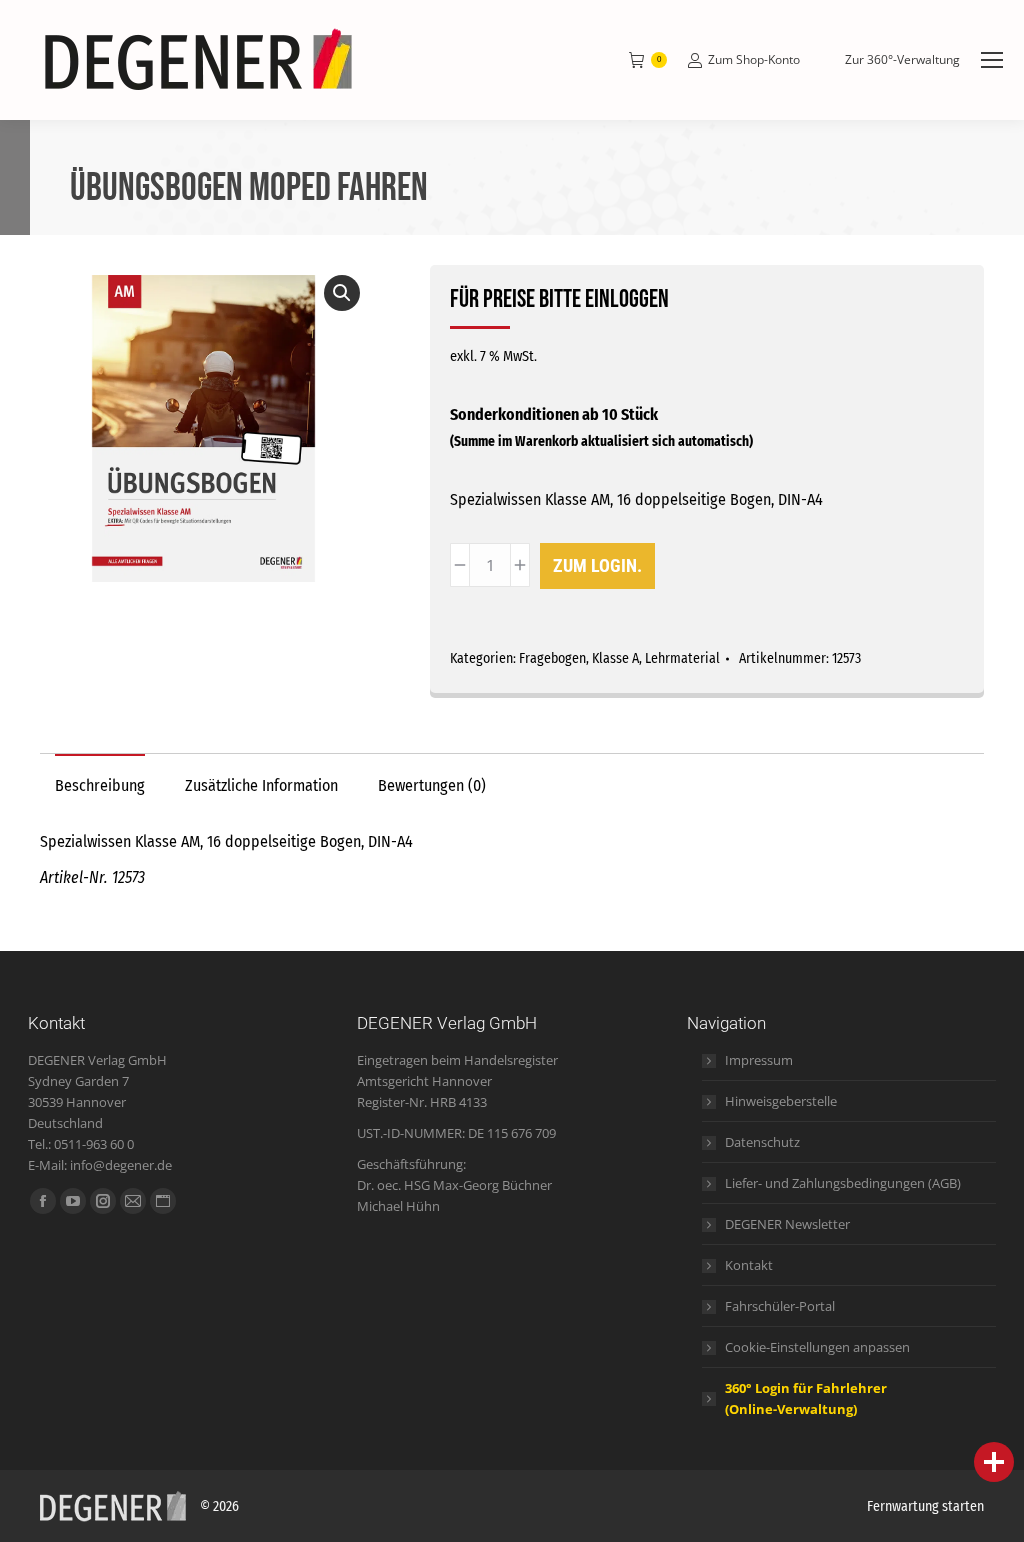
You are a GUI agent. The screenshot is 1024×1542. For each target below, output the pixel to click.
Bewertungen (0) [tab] (432, 785)
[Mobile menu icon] (992, 60)
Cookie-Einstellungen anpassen (817, 1347)
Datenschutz (762, 1142)
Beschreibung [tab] (100, 785)
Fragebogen (552, 658)
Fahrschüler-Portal (780, 1306)
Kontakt (749, 1265)
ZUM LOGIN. (597, 565)
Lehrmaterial (682, 658)
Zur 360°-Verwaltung (902, 60)
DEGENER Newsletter (787, 1224)
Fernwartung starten (925, 1506)
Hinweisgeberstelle (781, 1101)
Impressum (759, 1060)
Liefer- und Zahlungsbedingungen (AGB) (843, 1183)
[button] (342, 293)
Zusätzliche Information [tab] (261, 785)
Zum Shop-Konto (754, 60)
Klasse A (615, 658)
